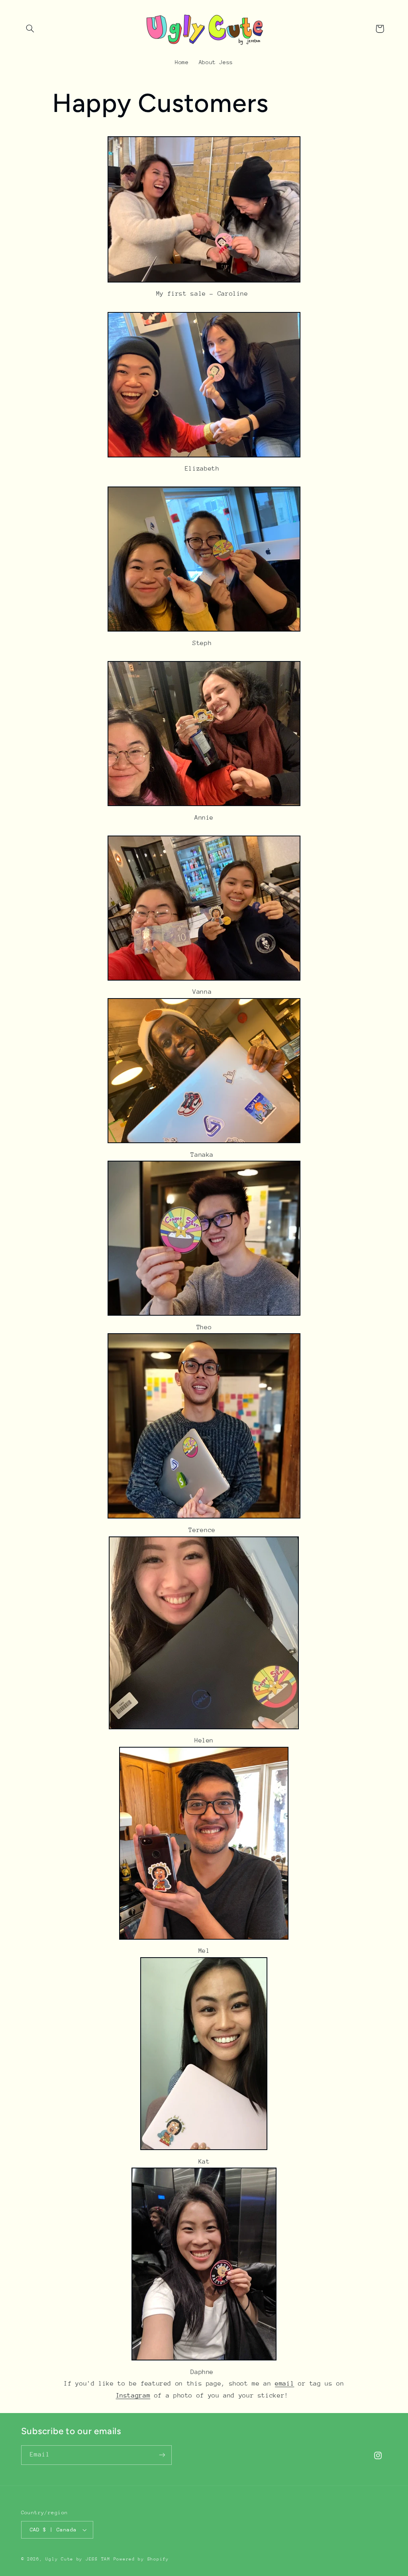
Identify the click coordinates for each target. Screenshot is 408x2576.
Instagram (133, 2396)
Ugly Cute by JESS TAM (78, 2559)
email (284, 2384)
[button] (30, 29)
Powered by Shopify (141, 2559)
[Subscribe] (162, 2455)
